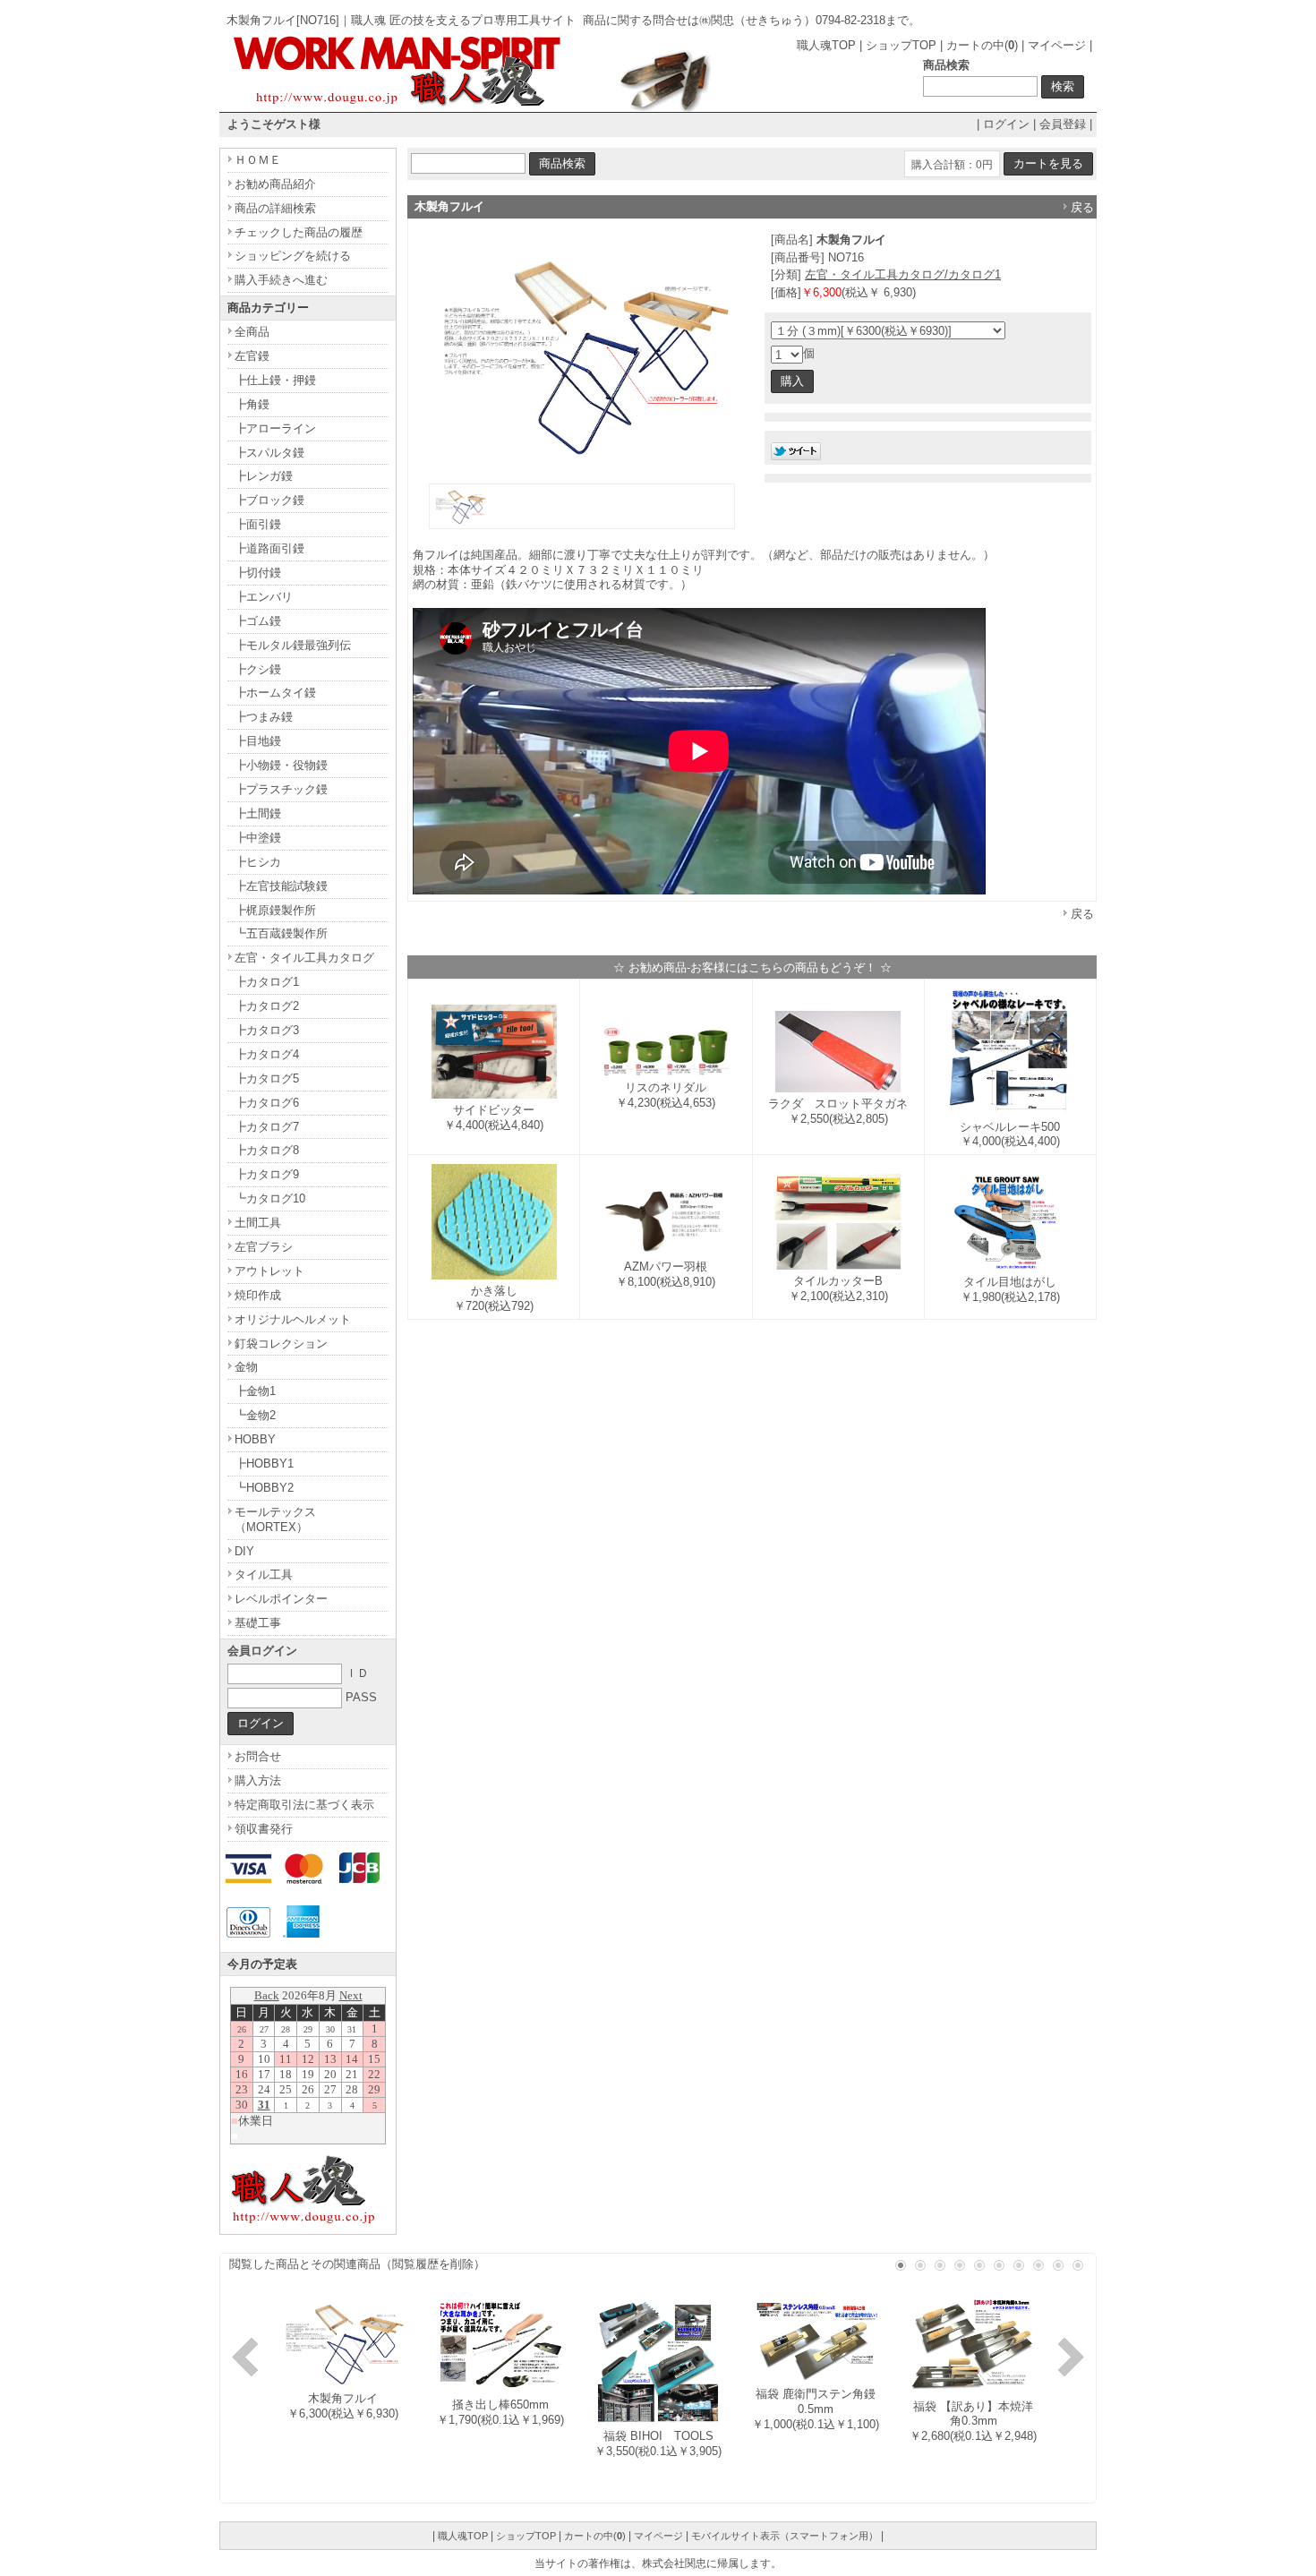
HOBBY (255, 1439)
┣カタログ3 (267, 1030)
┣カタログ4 (267, 1054)
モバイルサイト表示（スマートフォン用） (785, 2536)
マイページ (1057, 45)
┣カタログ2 (267, 1006)
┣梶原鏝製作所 (275, 910)
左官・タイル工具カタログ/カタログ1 (903, 274)
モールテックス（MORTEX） (275, 1519)
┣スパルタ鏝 (269, 453)
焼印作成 (258, 1295)
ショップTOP (901, 45)
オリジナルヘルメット (293, 1319)
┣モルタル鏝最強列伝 (293, 645)
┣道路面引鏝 (269, 548)
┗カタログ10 (270, 1198)
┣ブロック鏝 (269, 500)
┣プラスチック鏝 (281, 789)
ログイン (1006, 124)
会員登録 (1063, 124)
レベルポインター (281, 1599)
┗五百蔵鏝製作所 (281, 933)
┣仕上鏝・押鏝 (275, 380)
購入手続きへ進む (281, 280)
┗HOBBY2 (264, 1488)
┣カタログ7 (267, 1127)
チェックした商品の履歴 (299, 232)
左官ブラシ (264, 1247)
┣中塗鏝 (258, 838)
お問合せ (258, 1756)
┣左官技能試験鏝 (281, 886)
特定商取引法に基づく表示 (304, 1805)
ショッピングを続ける (293, 256)
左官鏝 (252, 356)
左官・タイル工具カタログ (304, 958)
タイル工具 (264, 1575)
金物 (246, 1367)
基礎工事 (258, 1623)
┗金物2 (255, 1415)
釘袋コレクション (281, 1344)
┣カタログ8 (267, 1150)
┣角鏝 (252, 404)
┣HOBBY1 (264, 1463)
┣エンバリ (264, 597)
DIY (244, 1551)
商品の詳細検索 (275, 208)
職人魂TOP (826, 45)
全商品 (252, 332)
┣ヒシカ (258, 862)
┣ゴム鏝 (258, 621)
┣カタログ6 (267, 1103)
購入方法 (258, 1780)
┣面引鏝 (258, 524)
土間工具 (258, 1223)
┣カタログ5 (267, 1078)
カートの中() (982, 45)
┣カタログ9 (267, 1174)
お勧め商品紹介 (275, 184)
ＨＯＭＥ (258, 160)
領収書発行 (264, 1829)
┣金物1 (255, 1391)
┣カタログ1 (267, 982)
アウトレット (269, 1271)
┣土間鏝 (258, 813)
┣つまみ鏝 (264, 717)
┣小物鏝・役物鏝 (281, 765)
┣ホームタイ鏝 (275, 693)
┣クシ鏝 (258, 669)
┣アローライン (275, 428)
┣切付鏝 (258, 573)
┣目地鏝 (258, 741)
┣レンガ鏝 (264, 476)
